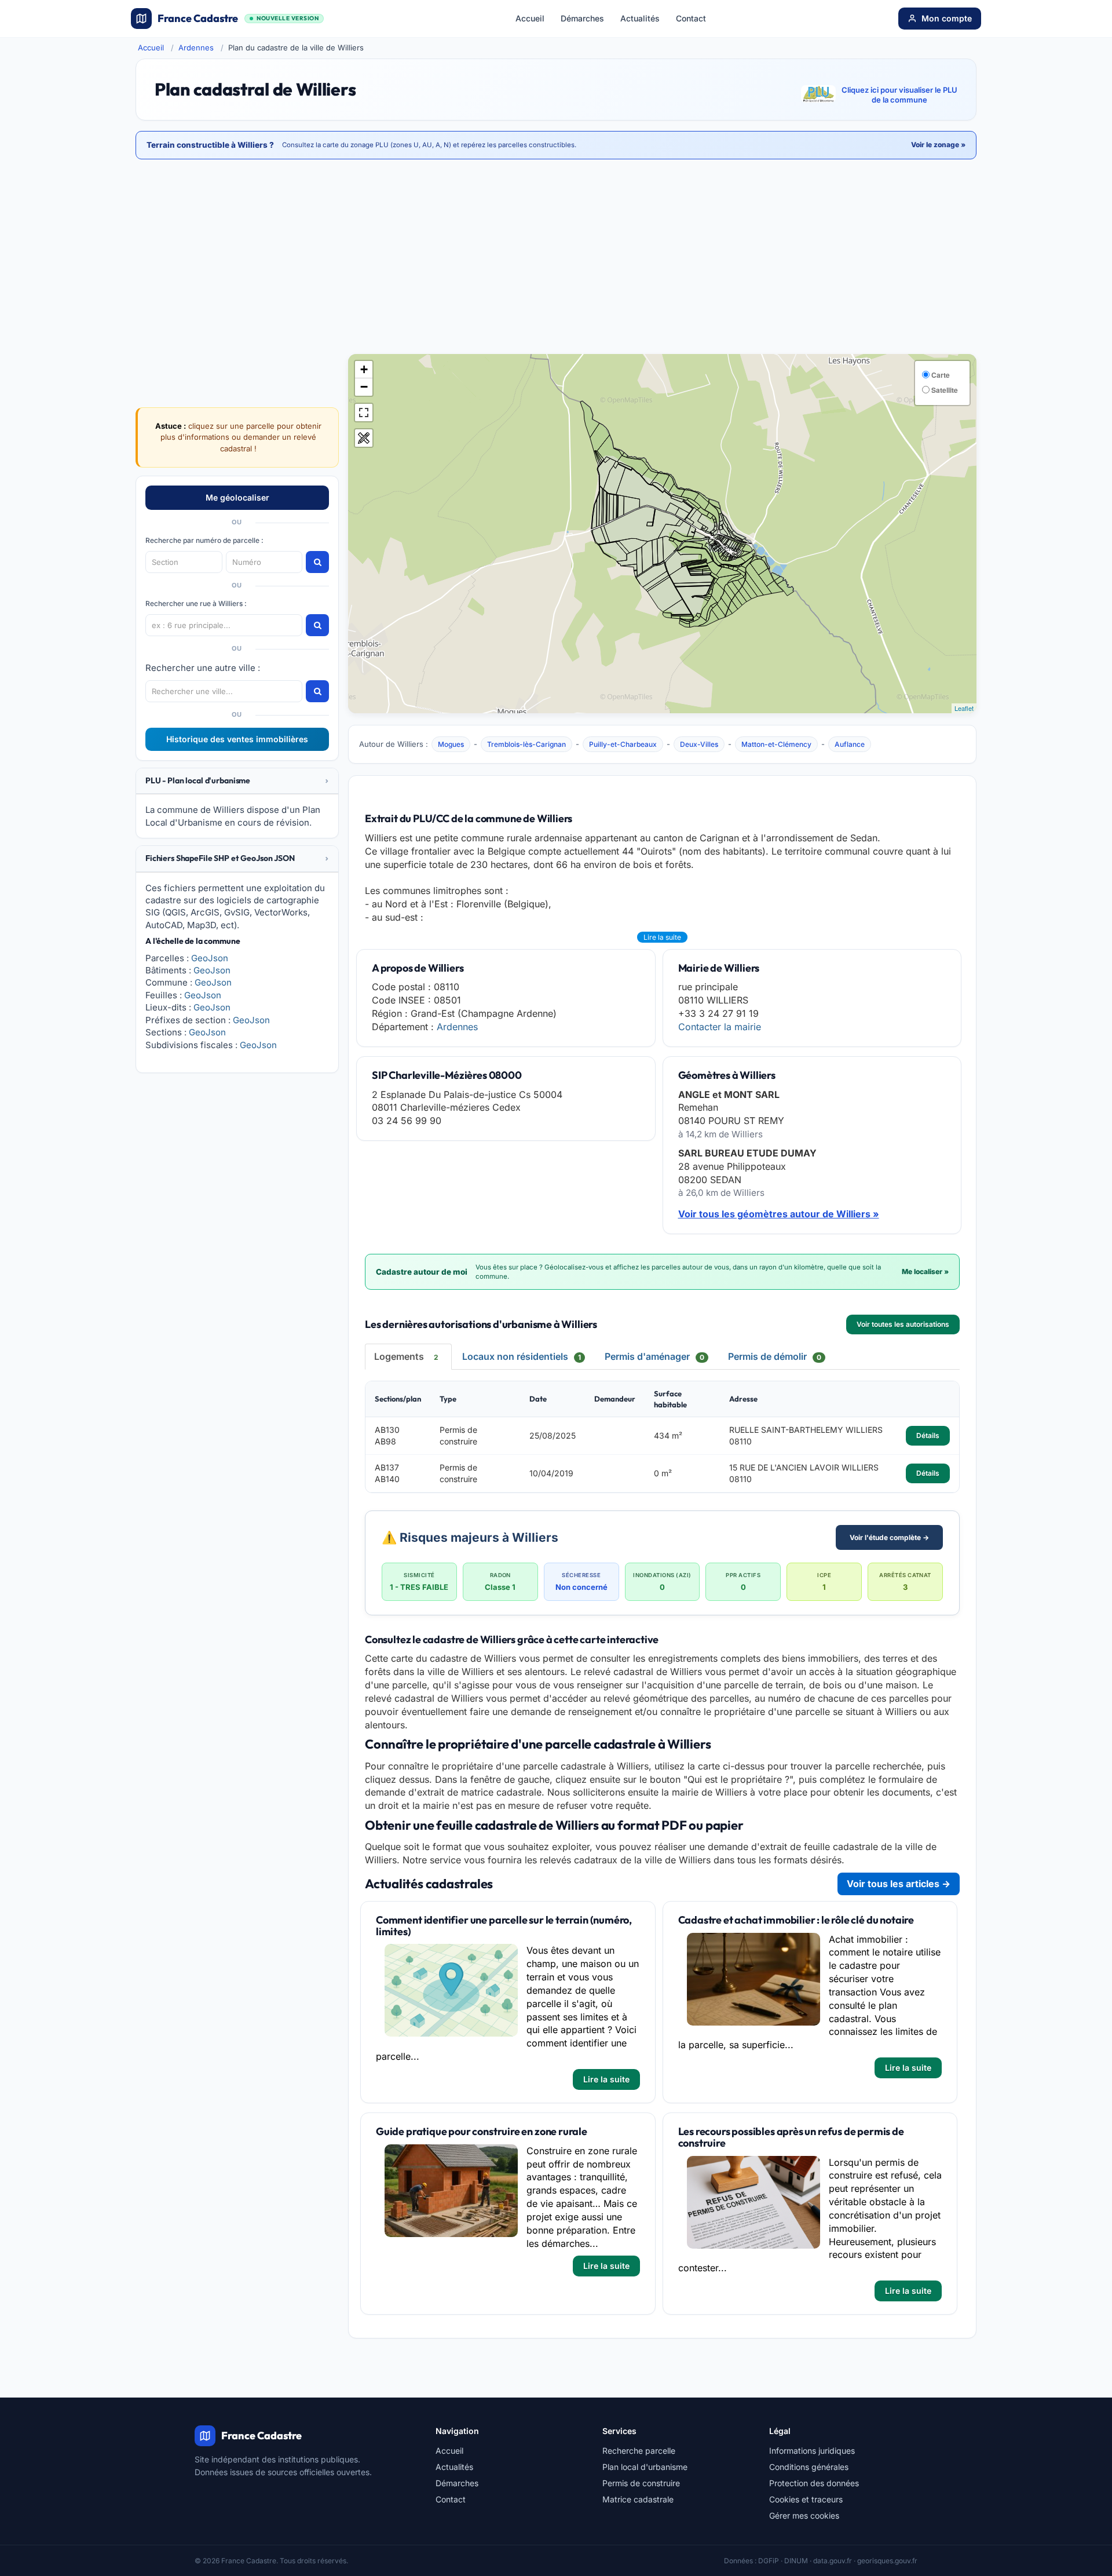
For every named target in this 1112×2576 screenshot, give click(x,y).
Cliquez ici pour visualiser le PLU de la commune (899, 95)
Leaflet (964, 708)
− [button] (364, 387)
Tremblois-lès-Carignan (526, 744)
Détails (928, 1435)
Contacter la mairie (720, 1027)
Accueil (530, 18)
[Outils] (364, 438)
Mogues (451, 744)
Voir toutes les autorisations (903, 1324)
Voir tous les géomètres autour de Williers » (779, 1214)
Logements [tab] (406, 1356)
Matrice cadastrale (638, 2499)
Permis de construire (641, 2483)
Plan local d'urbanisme (645, 2467)
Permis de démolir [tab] (775, 1356)
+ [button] (364, 369)
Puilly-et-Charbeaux (623, 744)
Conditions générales (809, 2467)
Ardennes (196, 48)
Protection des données (814, 2483)
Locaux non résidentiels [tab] (522, 1356)
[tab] (237, 781)
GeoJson (210, 958)
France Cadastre (238, 18)
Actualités (640, 18)
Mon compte (947, 18)
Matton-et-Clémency (776, 744)
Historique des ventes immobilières (237, 739)
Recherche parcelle (639, 2451)
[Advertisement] (556, 258)
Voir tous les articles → (899, 1884)
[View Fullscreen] (364, 413)
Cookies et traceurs (806, 2499)
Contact (691, 18)
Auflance (850, 744)
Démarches (582, 18)
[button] (237, 781)
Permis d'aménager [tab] (654, 1356)
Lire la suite (662, 937)
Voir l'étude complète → (889, 1537)
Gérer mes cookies (804, 2515)
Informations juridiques (812, 2451)
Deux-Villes (699, 744)
